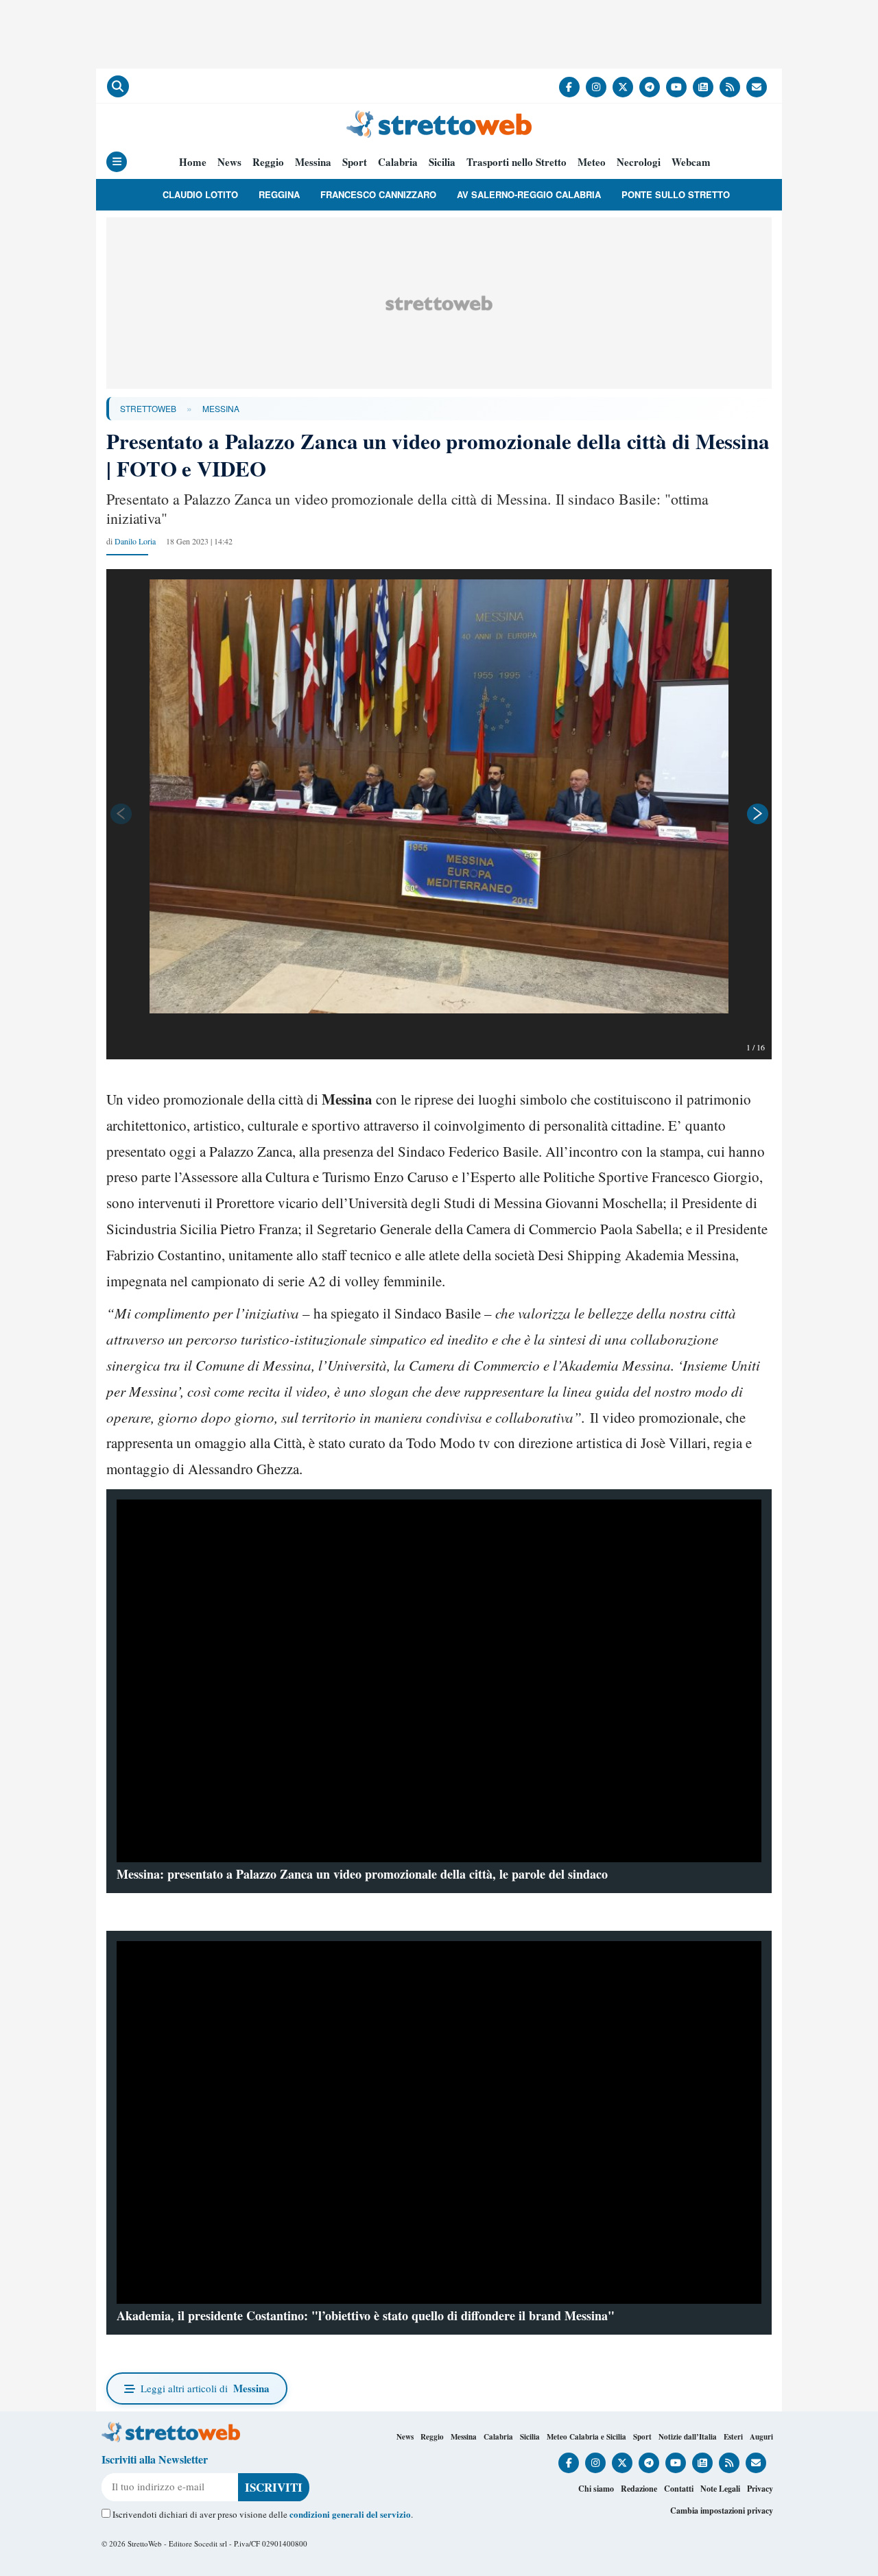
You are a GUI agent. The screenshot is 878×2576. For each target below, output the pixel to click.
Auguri (761, 2437)
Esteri (733, 2437)
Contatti (679, 2489)
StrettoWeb (148, 408)
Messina (313, 162)
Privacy (760, 2489)
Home (193, 162)
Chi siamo (596, 2489)
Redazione (639, 2489)
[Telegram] (650, 87)
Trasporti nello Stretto (517, 162)
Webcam (691, 162)
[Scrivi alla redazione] (757, 87)
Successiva (758, 814)
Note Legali (720, 2489)
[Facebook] (569, 87)
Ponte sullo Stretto (676, 194)
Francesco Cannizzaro (378, 194)
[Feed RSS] (730, 87)
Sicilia (442, 162)
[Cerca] (118, 86)
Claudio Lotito (200, 194)
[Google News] (703, 87)
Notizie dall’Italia (688, 2437)
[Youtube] (676, 87)
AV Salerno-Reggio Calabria (529, 194)
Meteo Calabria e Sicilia (586, 2437)
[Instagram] (596, 87)
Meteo (592, 162)
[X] (623, 87)
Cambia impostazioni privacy (722, 2511)
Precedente (120, 814)
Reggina (279, 194)
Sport (355, 162)
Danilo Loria (135, 541)
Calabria (398, 162)
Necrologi (639, 162)
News (229, 162)
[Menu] (117, 162)
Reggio (268, 162)
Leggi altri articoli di (205, 2388)
